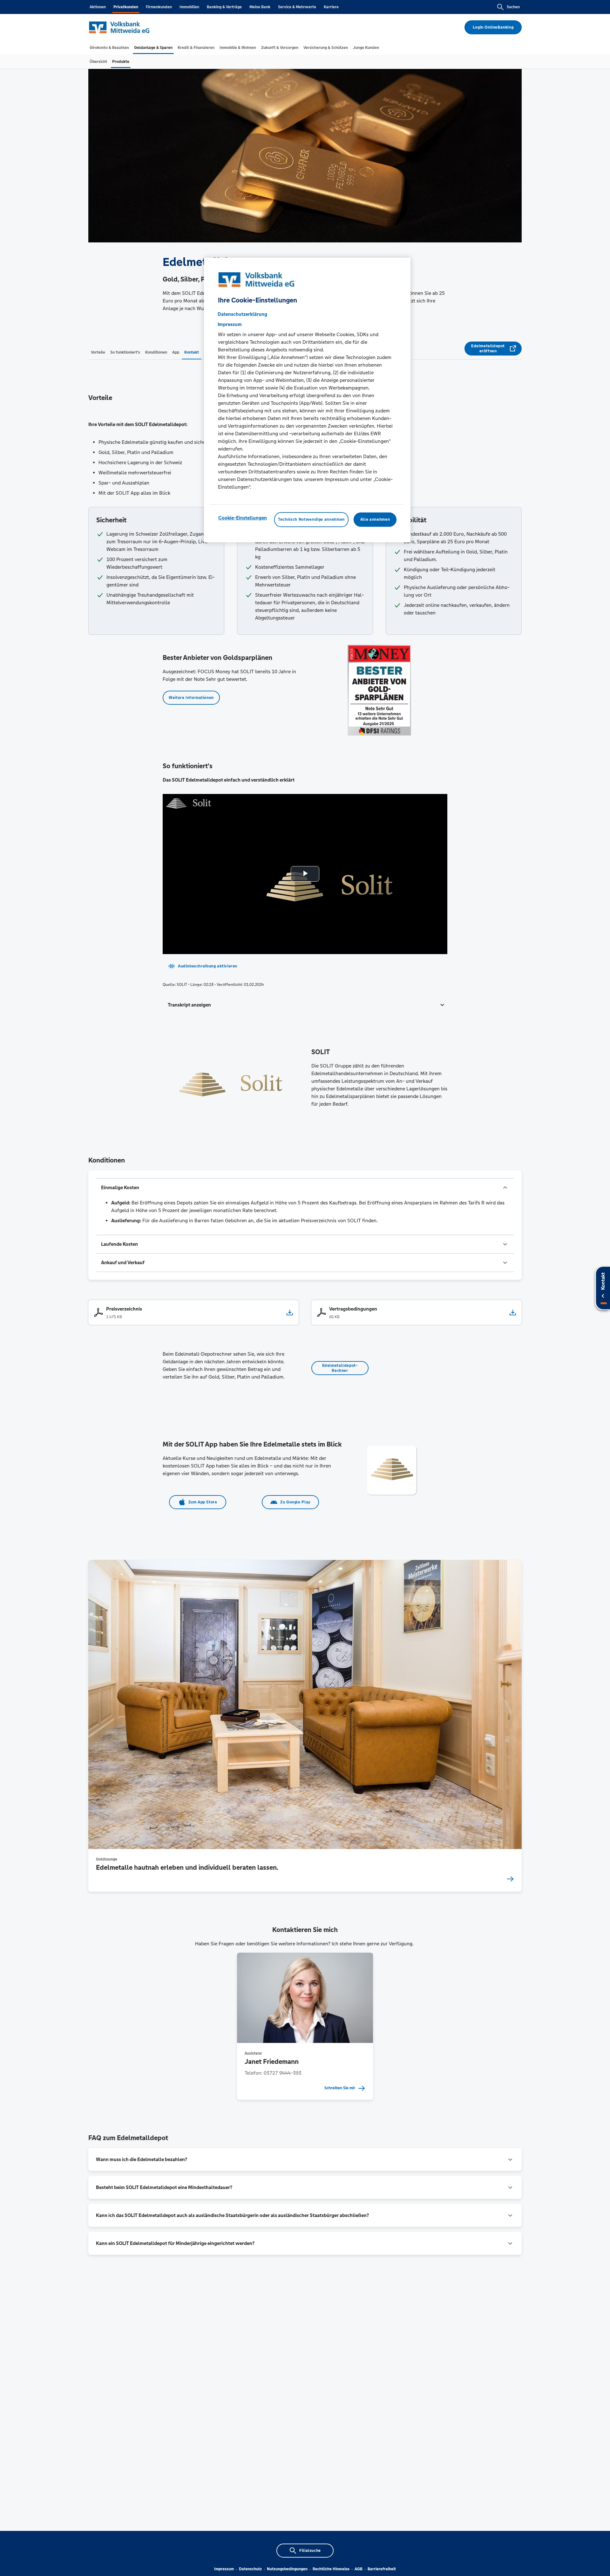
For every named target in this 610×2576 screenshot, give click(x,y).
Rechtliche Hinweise (331, 2569)
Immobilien (189, 7)
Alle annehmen (375, 519)
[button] (305, 1005)
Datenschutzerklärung (242, 314)
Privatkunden (126, 7)
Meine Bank (260, 7)
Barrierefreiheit (382, 2569)
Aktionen (98, 7)
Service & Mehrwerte (297, 7)
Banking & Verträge (224, 7)
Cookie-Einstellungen (243, 518)
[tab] (109, 48)
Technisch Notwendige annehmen (311, 519)
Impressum (224, 2569)
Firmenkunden (159, 7)
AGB (359, 2569)
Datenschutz (250, 2569)
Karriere (331, 7)
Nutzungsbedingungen (287, 2569)
